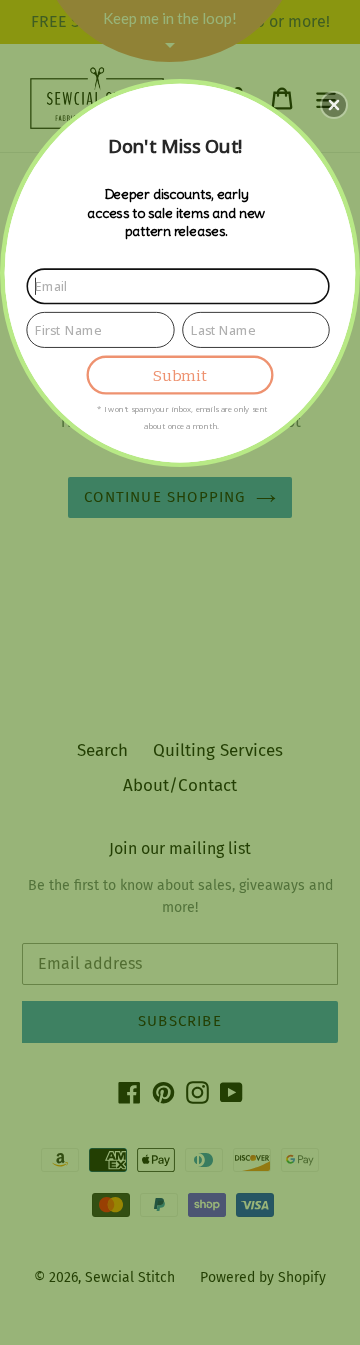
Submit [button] (180, 375)
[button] (334, 105)
